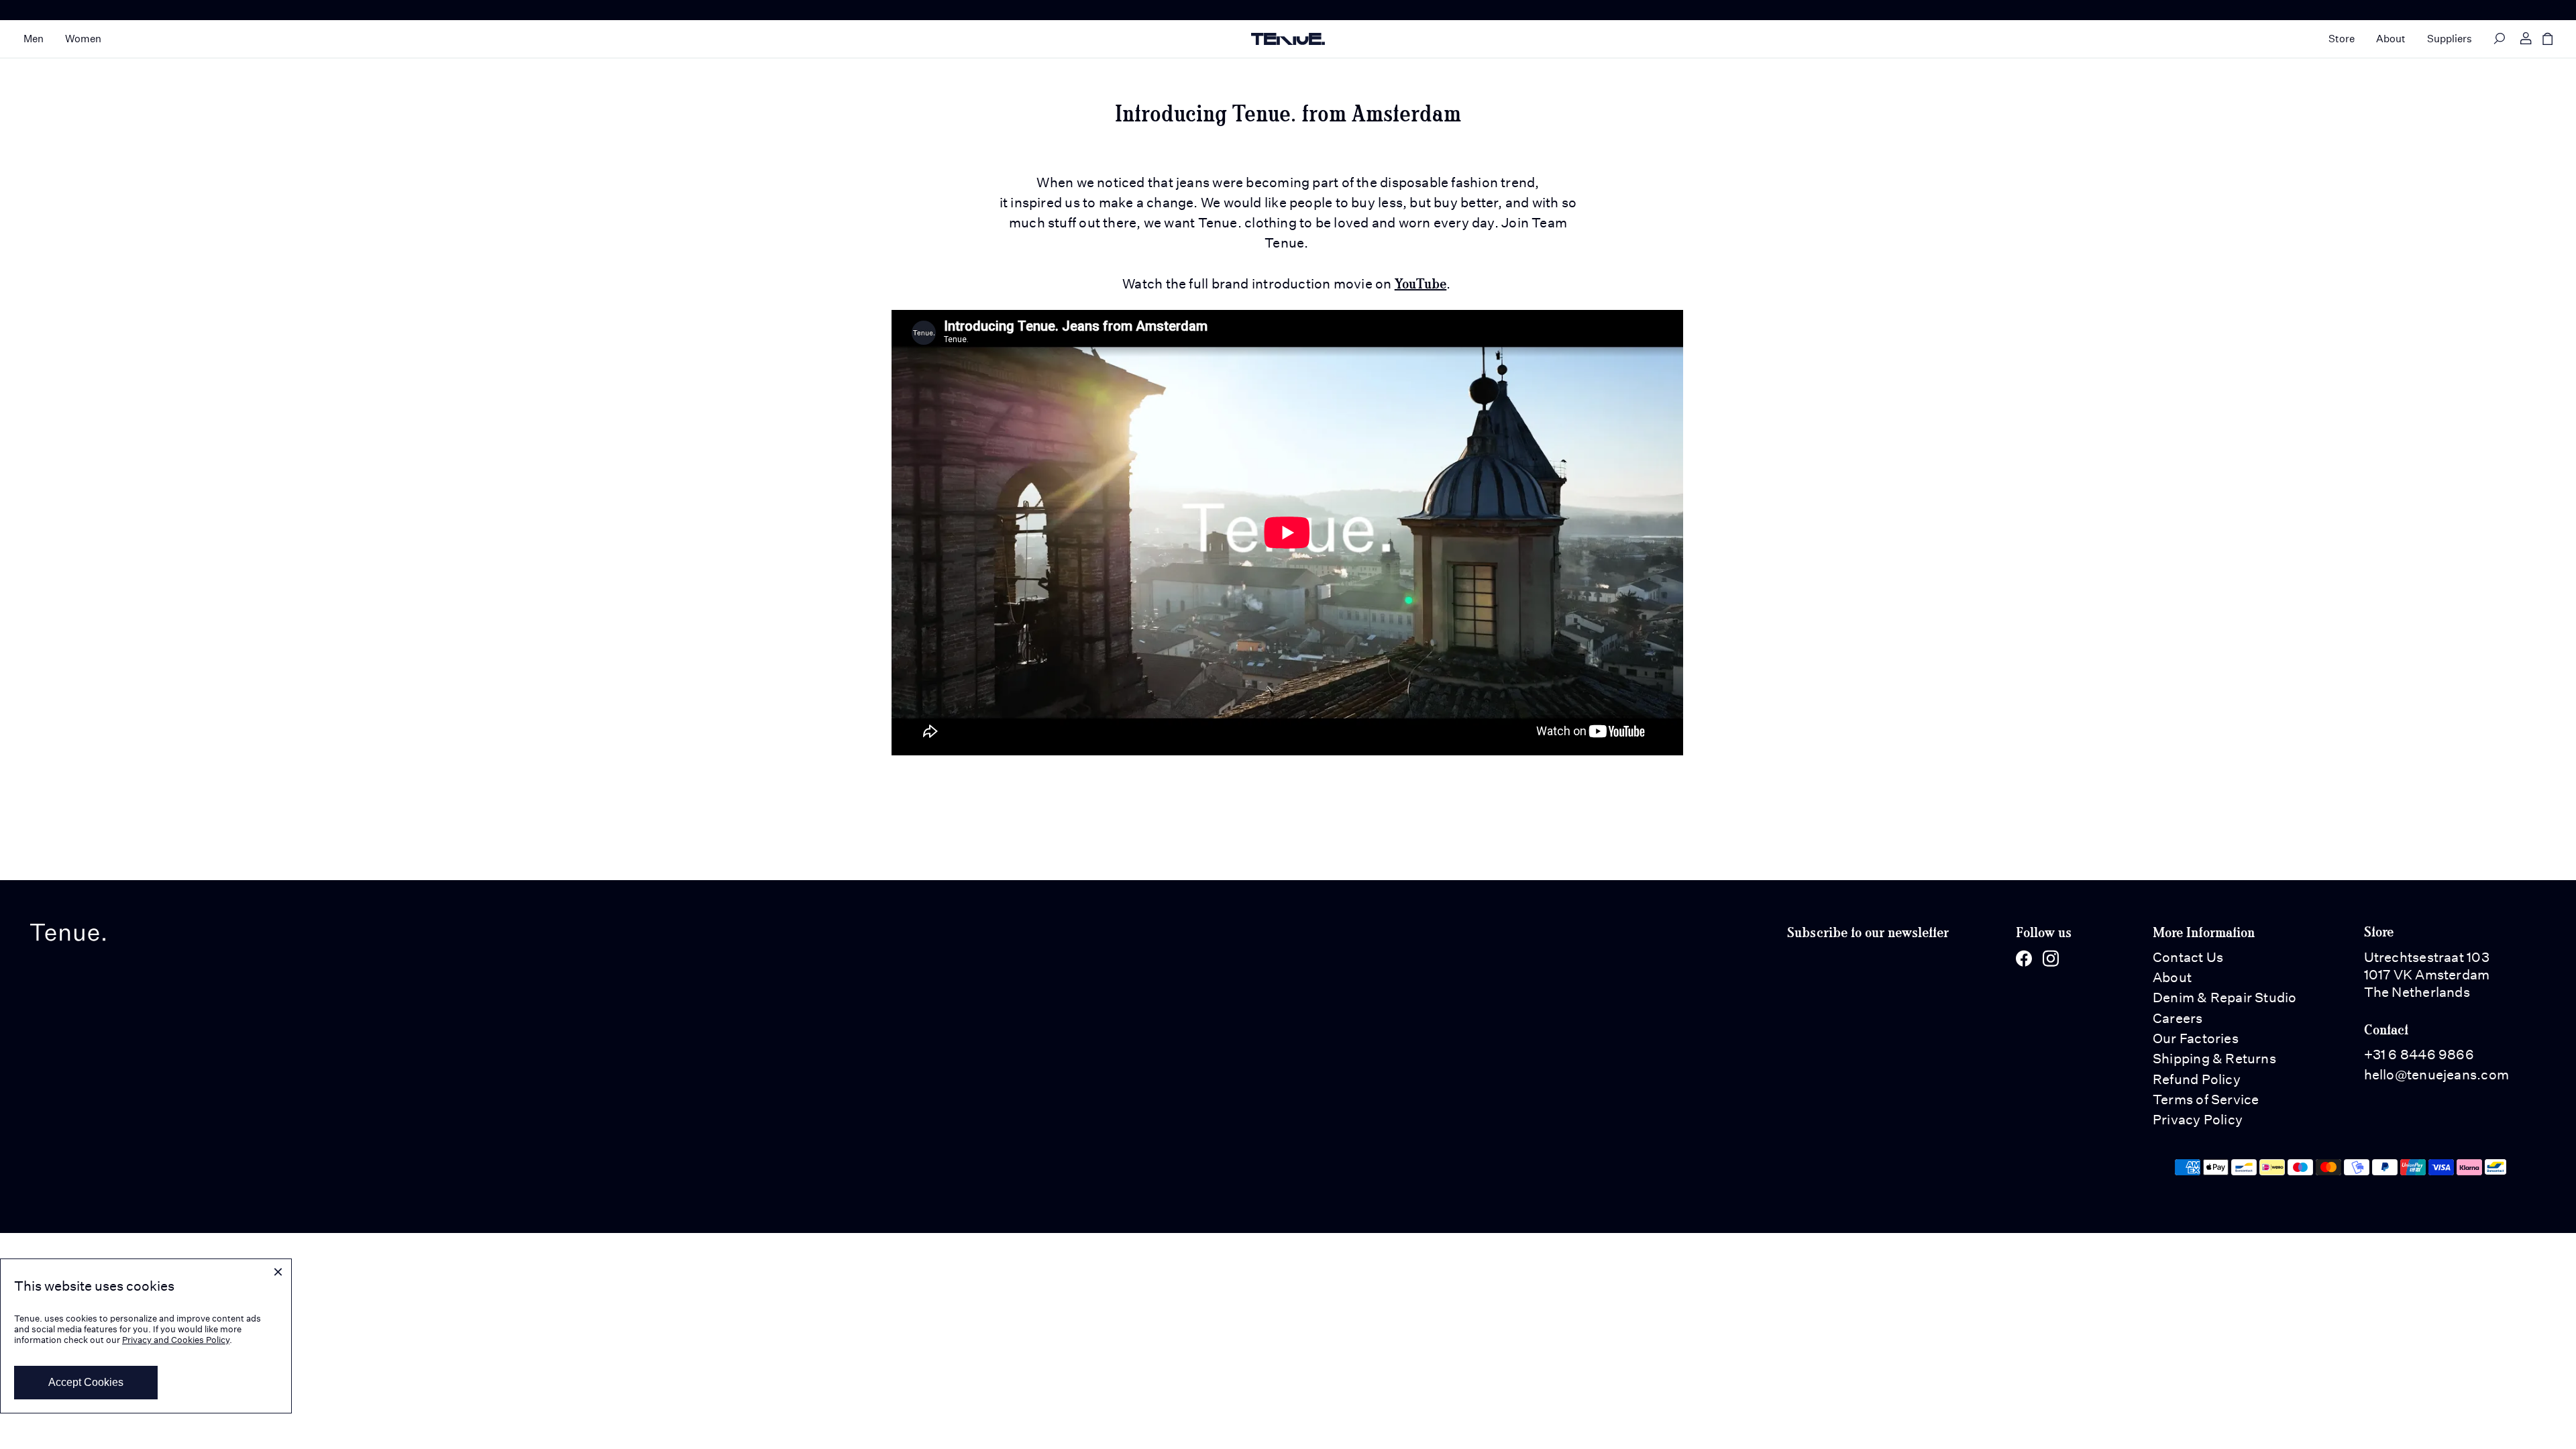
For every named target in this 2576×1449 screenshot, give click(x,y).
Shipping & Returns (2214, 1059)
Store (2342, 39)
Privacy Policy (2198, 1120)
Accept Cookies (86, 1382)
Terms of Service (2206, 1099)
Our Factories (2196, 1038)
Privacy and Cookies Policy (176, 1340)
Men (34, 39)
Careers (2178, 1018)
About (2391, 39)
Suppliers (2450, 39)
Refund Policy (2197, 1079)
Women (83, 39)
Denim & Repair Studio (2225, 998)
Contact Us (2188, 957)
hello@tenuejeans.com (2436, 1075)
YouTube (1421, 283)
